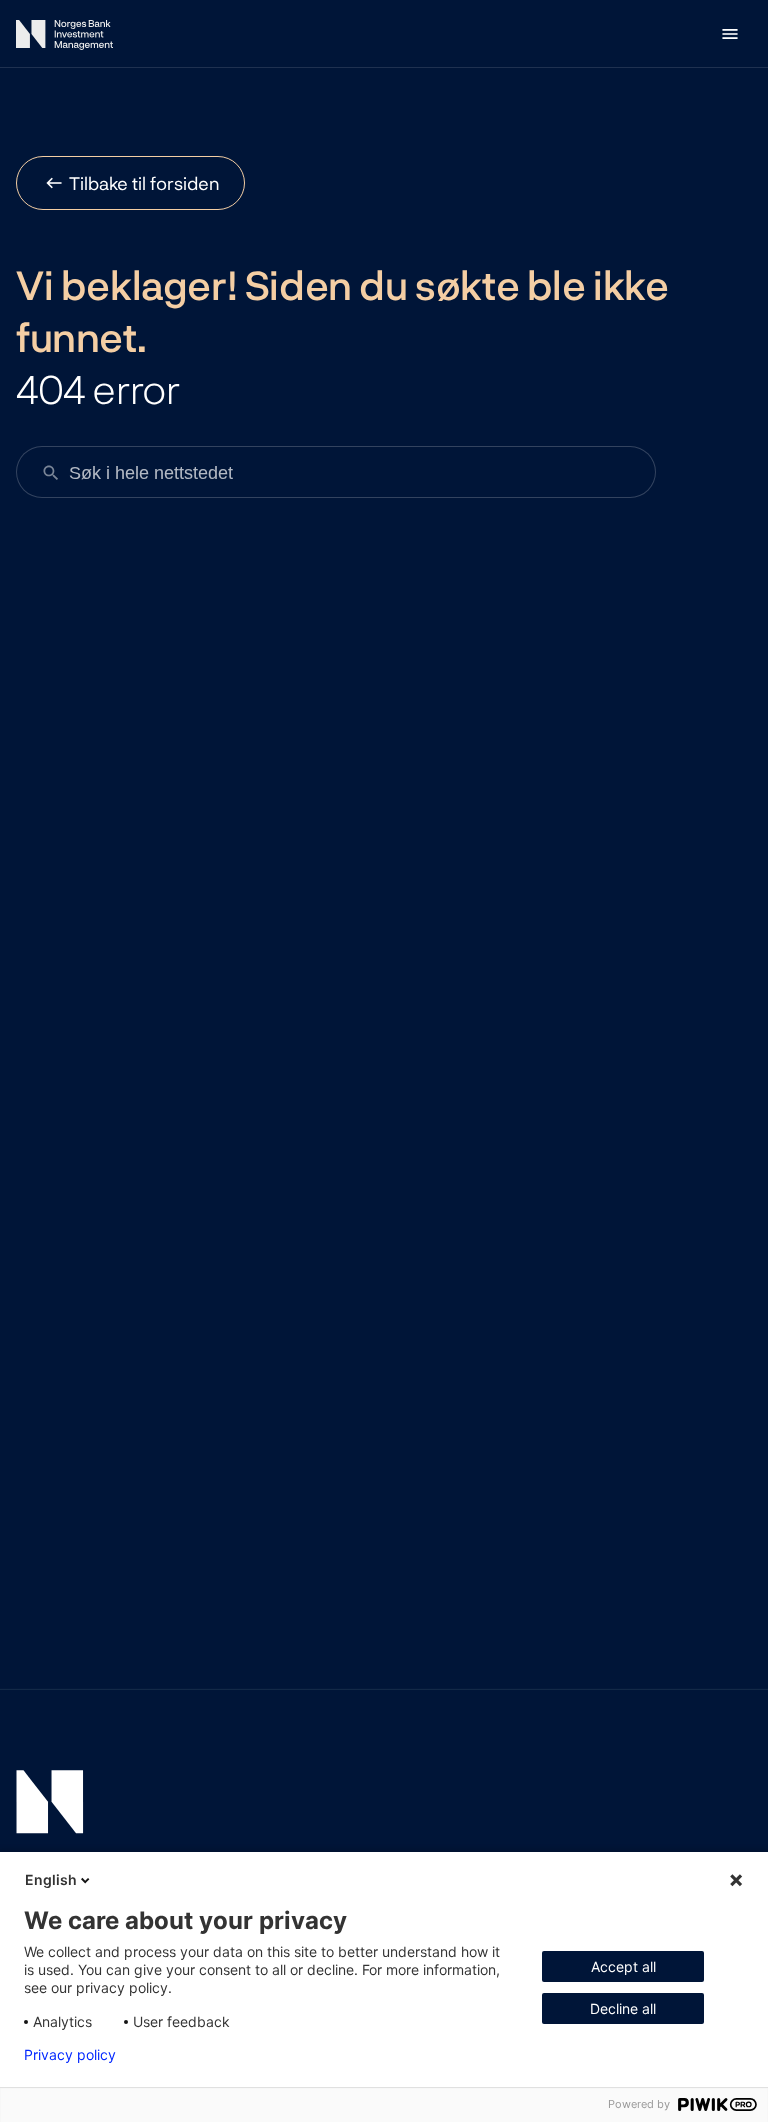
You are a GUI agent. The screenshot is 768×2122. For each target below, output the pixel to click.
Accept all (623, 1966)
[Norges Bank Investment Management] (64, 38)
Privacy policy (70, 2055)
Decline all (623, 2008)
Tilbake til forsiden (144, 183)
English (51, 1879)
